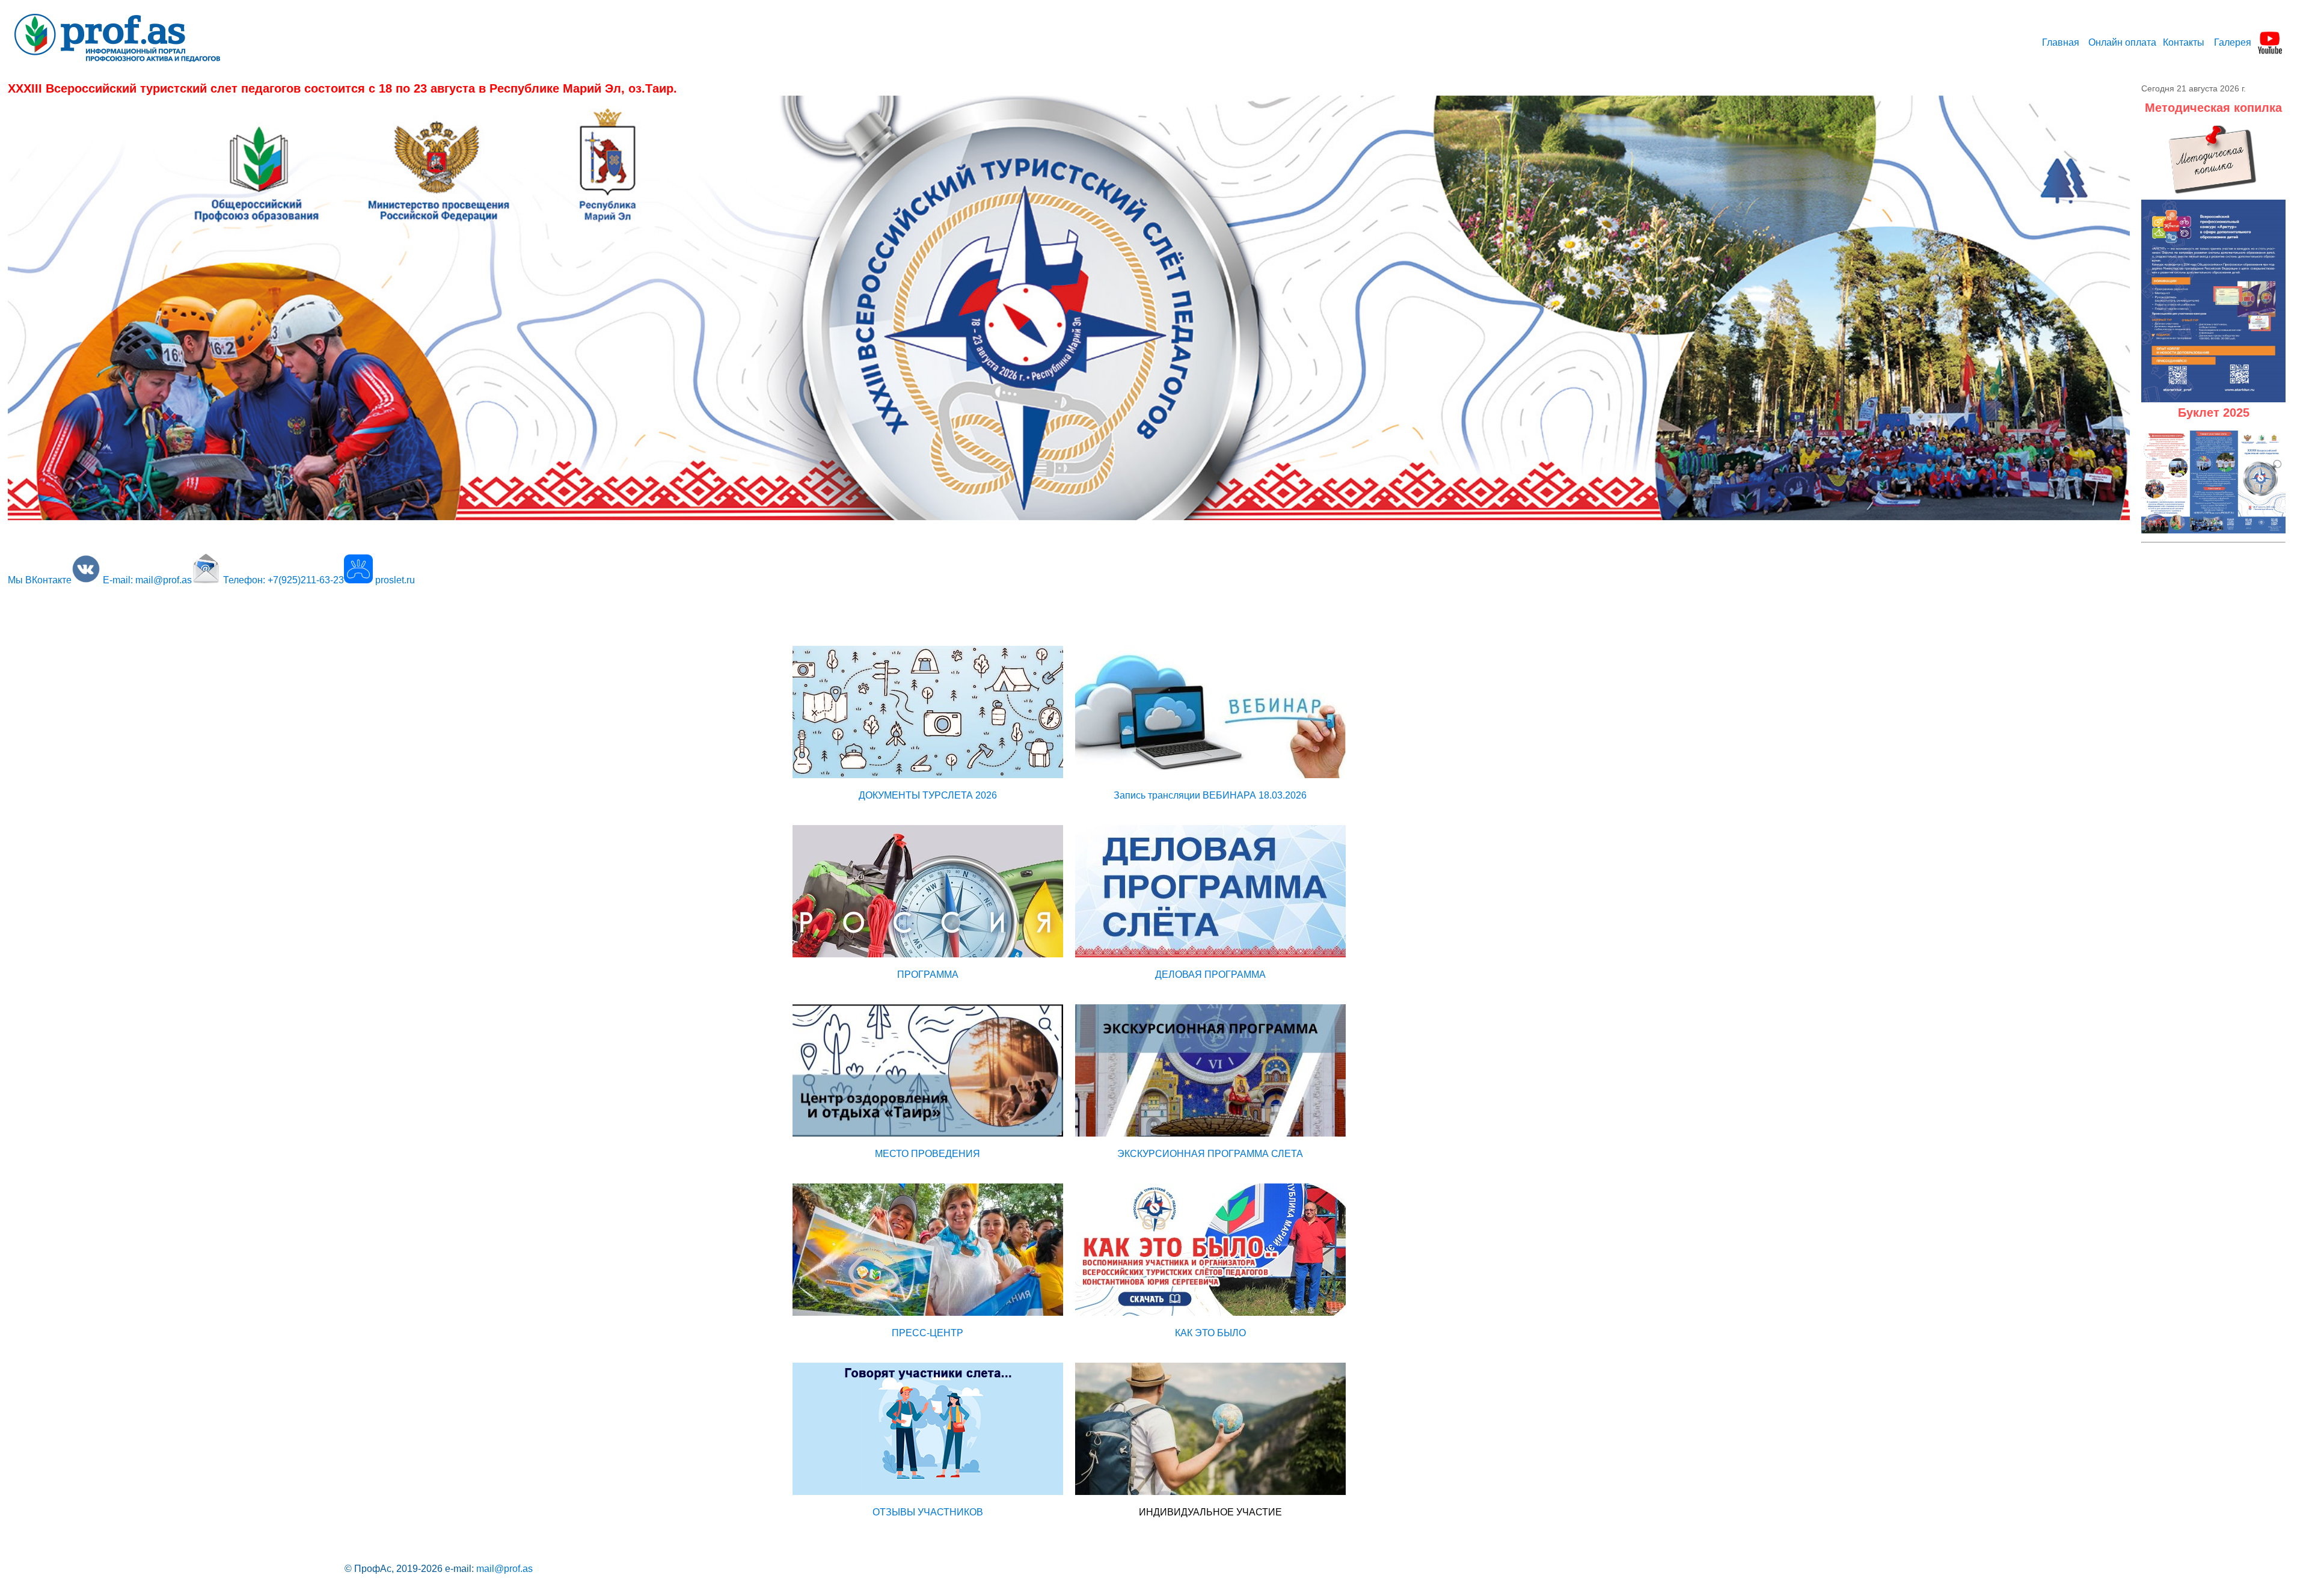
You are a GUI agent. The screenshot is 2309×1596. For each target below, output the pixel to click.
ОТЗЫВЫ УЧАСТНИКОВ (928, 1512)
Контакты (2184, 42)
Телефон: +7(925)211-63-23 (284, 580)
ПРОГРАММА (928, 974)
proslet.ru (395, 580)
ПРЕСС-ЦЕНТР (928, 1333)
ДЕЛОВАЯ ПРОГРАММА (1210, 974)
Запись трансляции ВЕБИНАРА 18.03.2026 (1210, 795)
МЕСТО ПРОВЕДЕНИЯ (928, 1154)
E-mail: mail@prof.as (147, 580)
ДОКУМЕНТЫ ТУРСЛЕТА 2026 (928, 795)
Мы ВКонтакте (40, 580)
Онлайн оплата (2122, 42)
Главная (2061, 42)
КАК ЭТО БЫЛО (1210, 1333)
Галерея (2233, 42)
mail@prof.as (504, 1569)
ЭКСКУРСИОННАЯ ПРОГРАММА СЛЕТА (1210, 1154)
